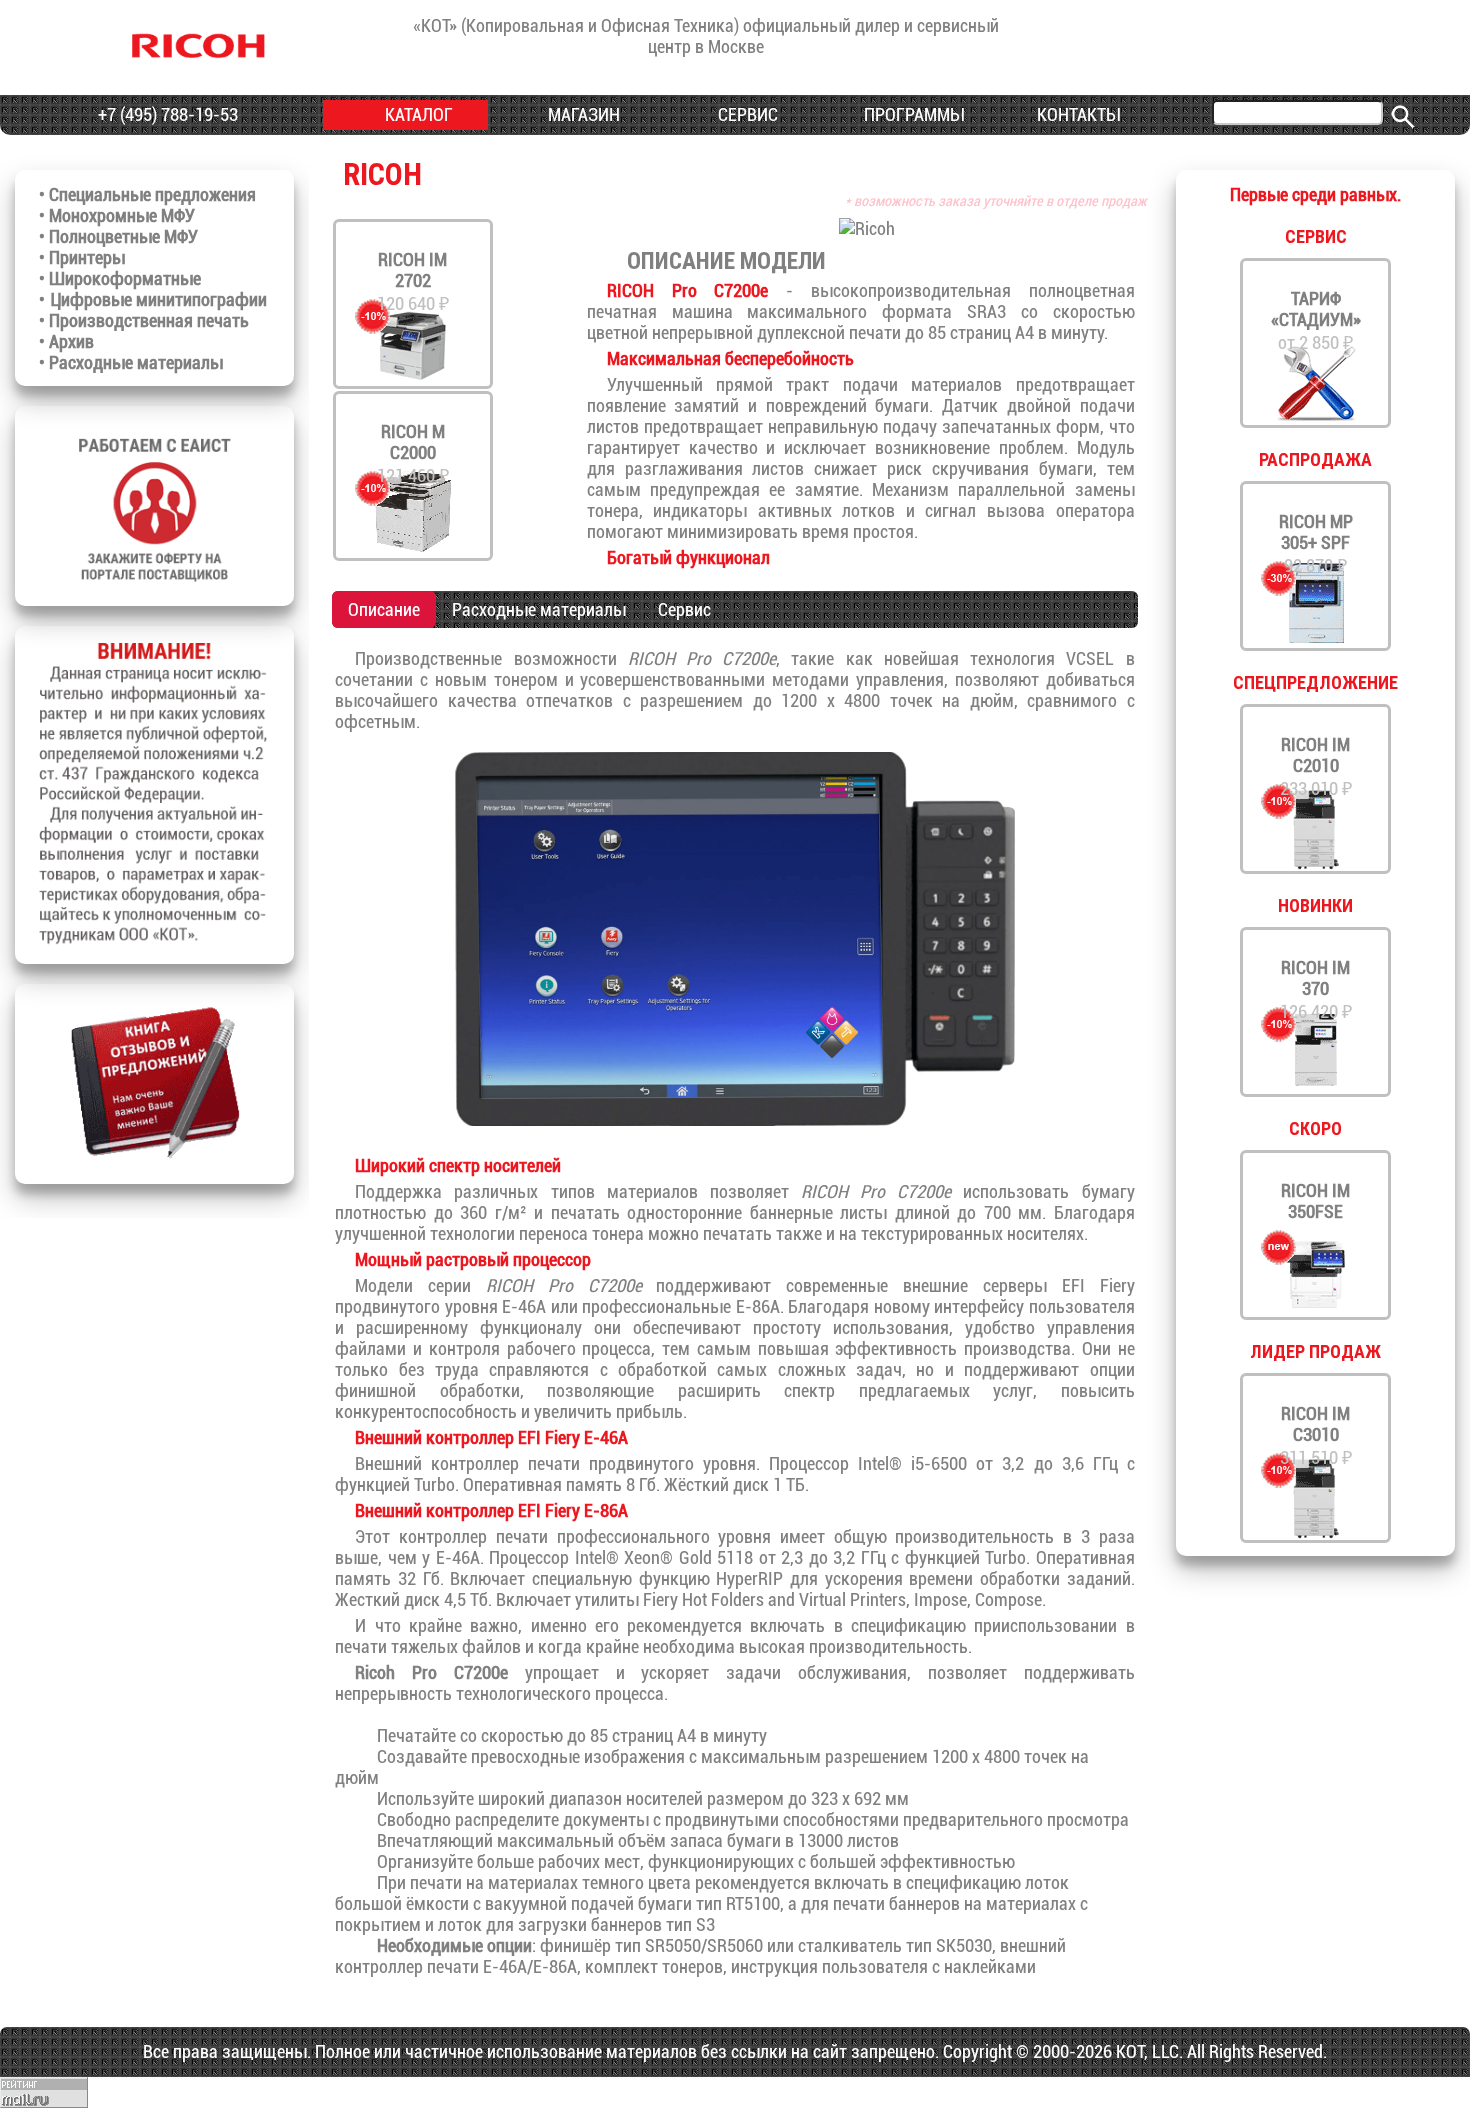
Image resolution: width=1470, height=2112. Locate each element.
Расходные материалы (539, 609)
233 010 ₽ (1316, 766)
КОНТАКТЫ (1076, 114)
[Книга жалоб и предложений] (154, 1159)
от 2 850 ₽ (1316, 320)
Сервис (684, 609)
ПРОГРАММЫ (911, 114)
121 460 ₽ (413, 453)
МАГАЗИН (582, 114)
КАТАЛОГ (417, 114)
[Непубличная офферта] (154, 939)
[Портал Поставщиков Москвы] (154, 581)
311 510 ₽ (1316, 1435)
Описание (384, 609)
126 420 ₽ (1316, 989)
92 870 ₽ (1316, 543)
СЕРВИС (746, 114)
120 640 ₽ (413, 281)
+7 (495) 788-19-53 (166, 114)
